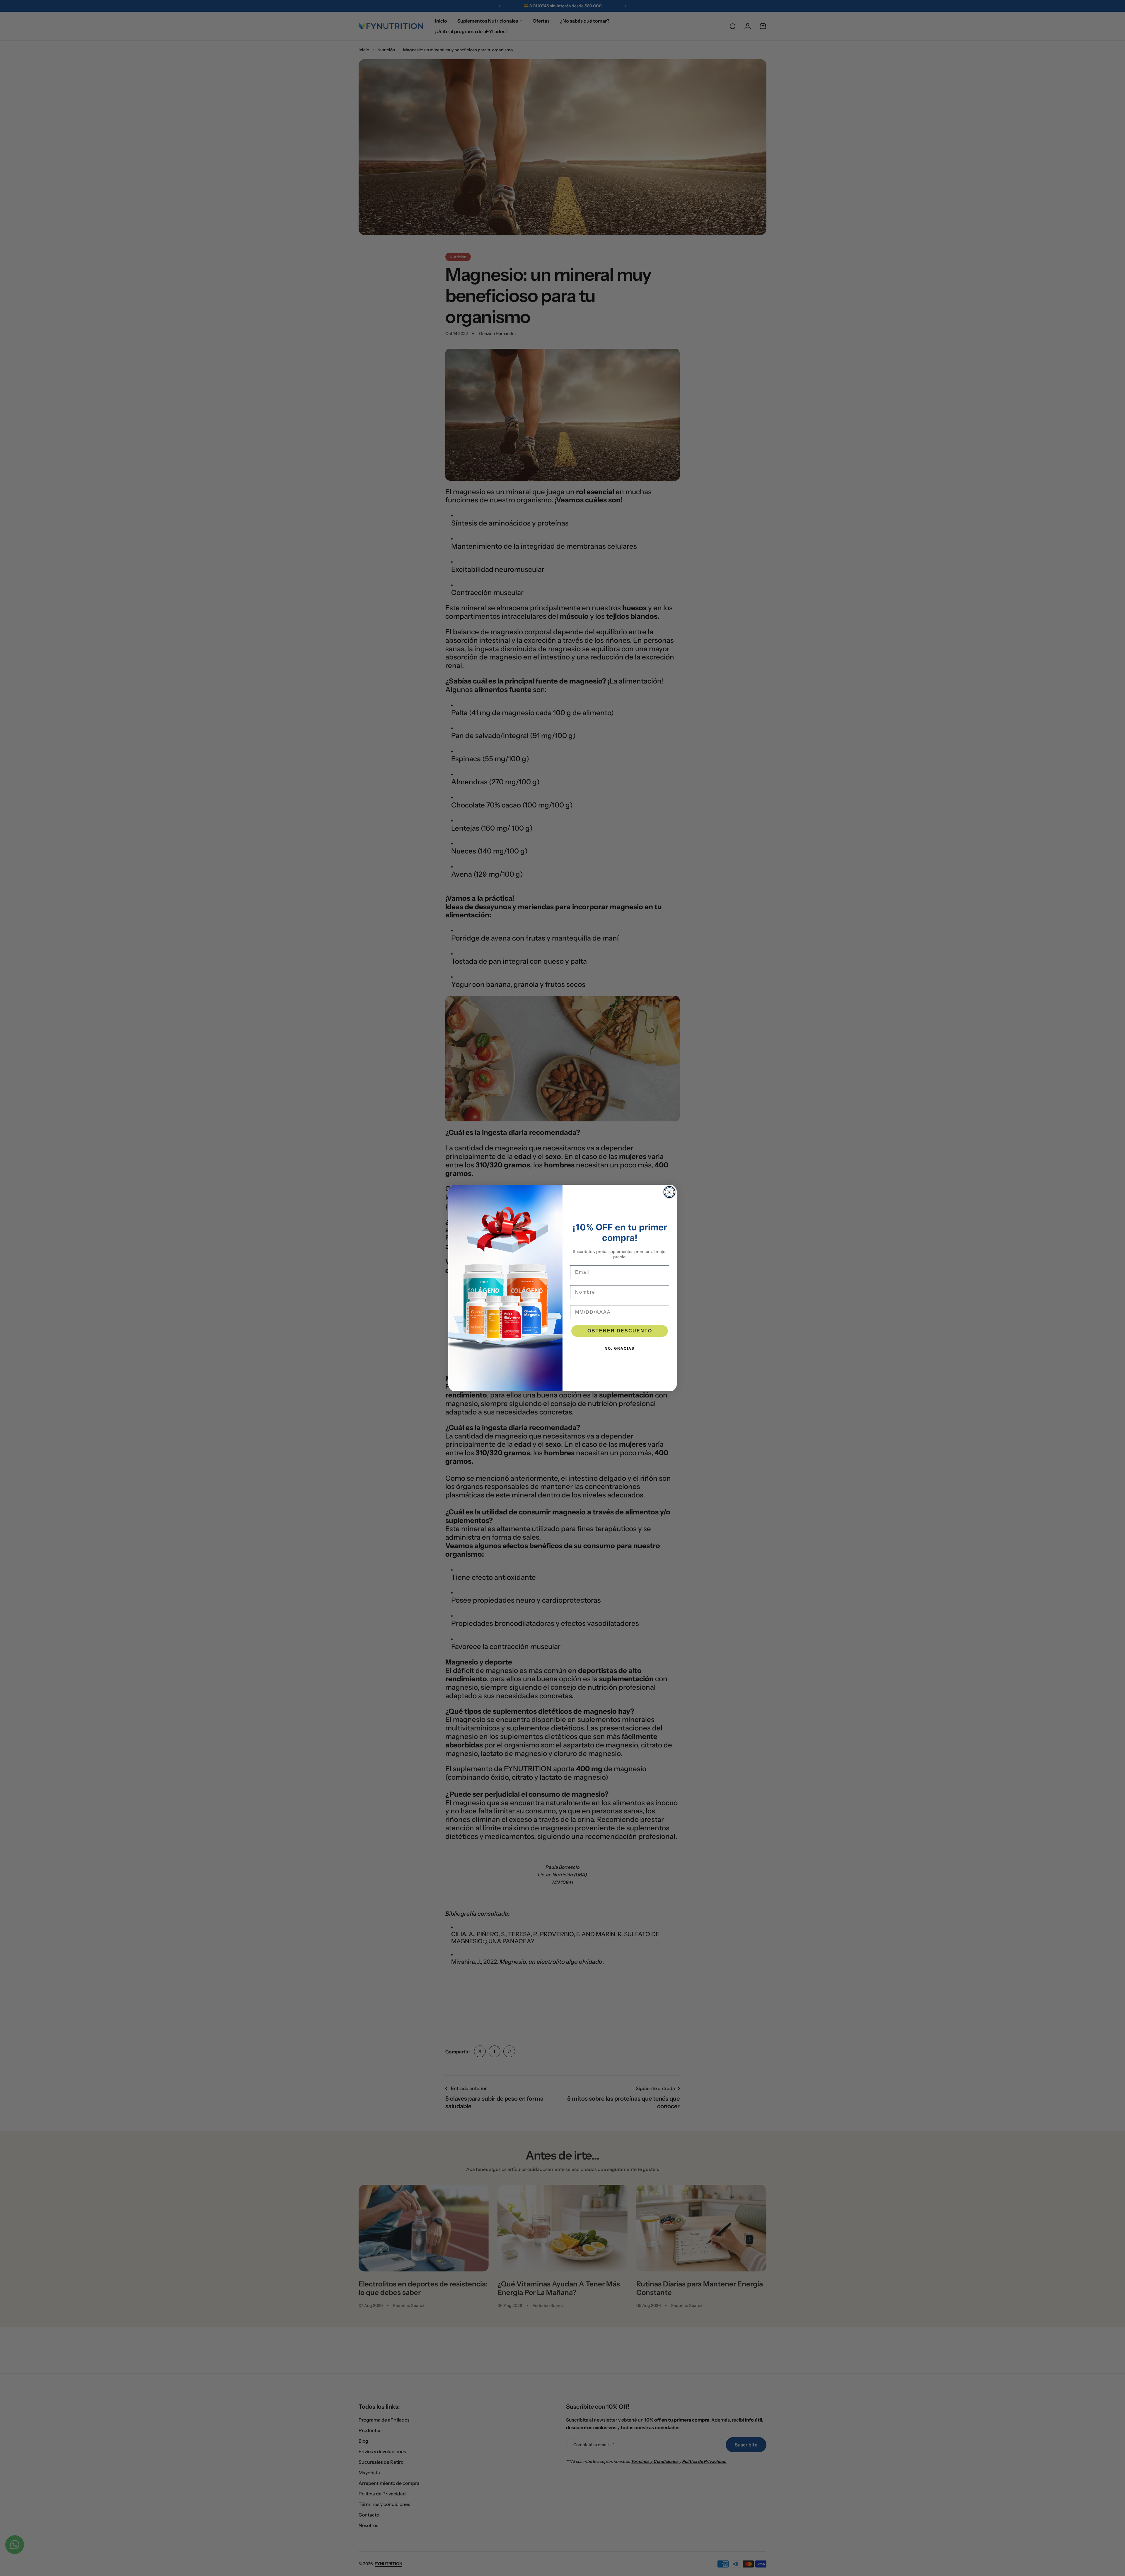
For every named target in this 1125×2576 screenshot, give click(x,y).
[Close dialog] (669, 1192)
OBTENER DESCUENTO (620, 1331)
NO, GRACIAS (620, 1349)
